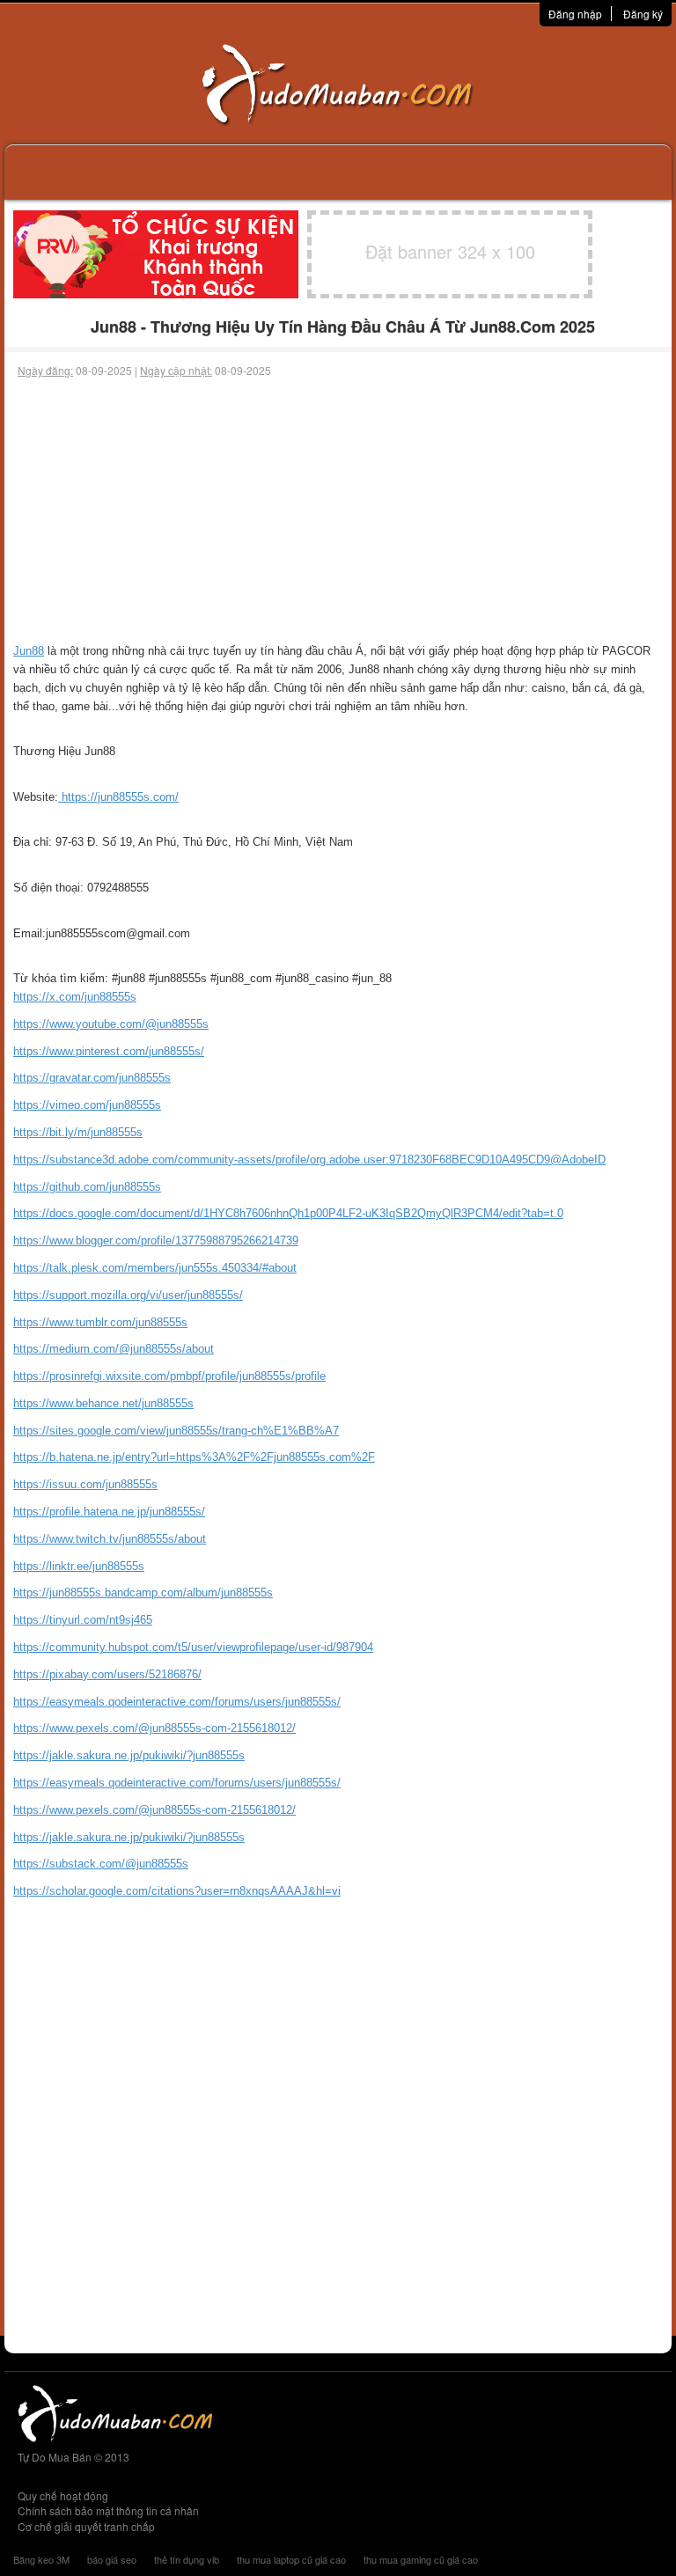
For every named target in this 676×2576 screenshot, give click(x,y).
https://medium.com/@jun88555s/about (114, 1349)
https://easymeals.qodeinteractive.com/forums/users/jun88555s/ (177, 1702)
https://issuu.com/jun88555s (85, 1484)
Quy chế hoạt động (63, 2495)
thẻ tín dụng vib (187, 2559)
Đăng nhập (575, 14)
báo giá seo (112, 2559)
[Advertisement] (338, 510)
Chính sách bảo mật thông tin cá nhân (108, 2510)
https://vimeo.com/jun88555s (87, 1105)
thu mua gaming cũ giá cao (421, 2559)
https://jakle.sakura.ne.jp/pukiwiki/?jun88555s (129, 1755)
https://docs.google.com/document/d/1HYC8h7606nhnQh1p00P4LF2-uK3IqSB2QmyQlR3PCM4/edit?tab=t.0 (288, 1213)
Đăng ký (643, 14)
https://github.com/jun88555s (87, 1187)
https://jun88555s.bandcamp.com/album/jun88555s (143, 1593)
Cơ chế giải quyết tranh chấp (86, 2526)
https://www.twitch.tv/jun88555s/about (110, 1539)
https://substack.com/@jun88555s (101, 1864)
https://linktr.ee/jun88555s (79, 1566)
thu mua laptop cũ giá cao (291, 2559)
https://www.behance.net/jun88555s (103, 1403)
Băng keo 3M (41, 2559)
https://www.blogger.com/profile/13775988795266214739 (156, 1240)
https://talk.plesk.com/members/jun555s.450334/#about (155, 1268)
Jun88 (29, 651)
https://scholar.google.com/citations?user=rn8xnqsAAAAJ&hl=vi (177, 1891)
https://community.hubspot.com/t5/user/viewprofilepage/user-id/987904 (193, 1647)
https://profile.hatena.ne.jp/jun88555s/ (109, 1512)
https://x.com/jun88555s (75, 997)
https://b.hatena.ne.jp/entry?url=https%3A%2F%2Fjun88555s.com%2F (194, 1457)
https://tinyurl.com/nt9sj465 (83, 1620)
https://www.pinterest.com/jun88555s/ (109, 1051)
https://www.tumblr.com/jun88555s (100, 1322)
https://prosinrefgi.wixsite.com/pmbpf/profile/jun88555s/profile (169, 1376)
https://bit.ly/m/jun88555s (78, 1132)
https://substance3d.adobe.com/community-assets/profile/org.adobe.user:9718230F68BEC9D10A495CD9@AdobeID (309, 1160)
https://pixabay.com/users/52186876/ (107, 1674)
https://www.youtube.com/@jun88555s (111, 1024)
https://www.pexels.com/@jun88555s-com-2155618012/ (154, 1728)
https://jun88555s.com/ (118, 797)
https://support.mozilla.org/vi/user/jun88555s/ (128, 1295)
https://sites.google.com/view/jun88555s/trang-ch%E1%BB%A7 (176, 1431)
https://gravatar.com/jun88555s (92, 1078)
